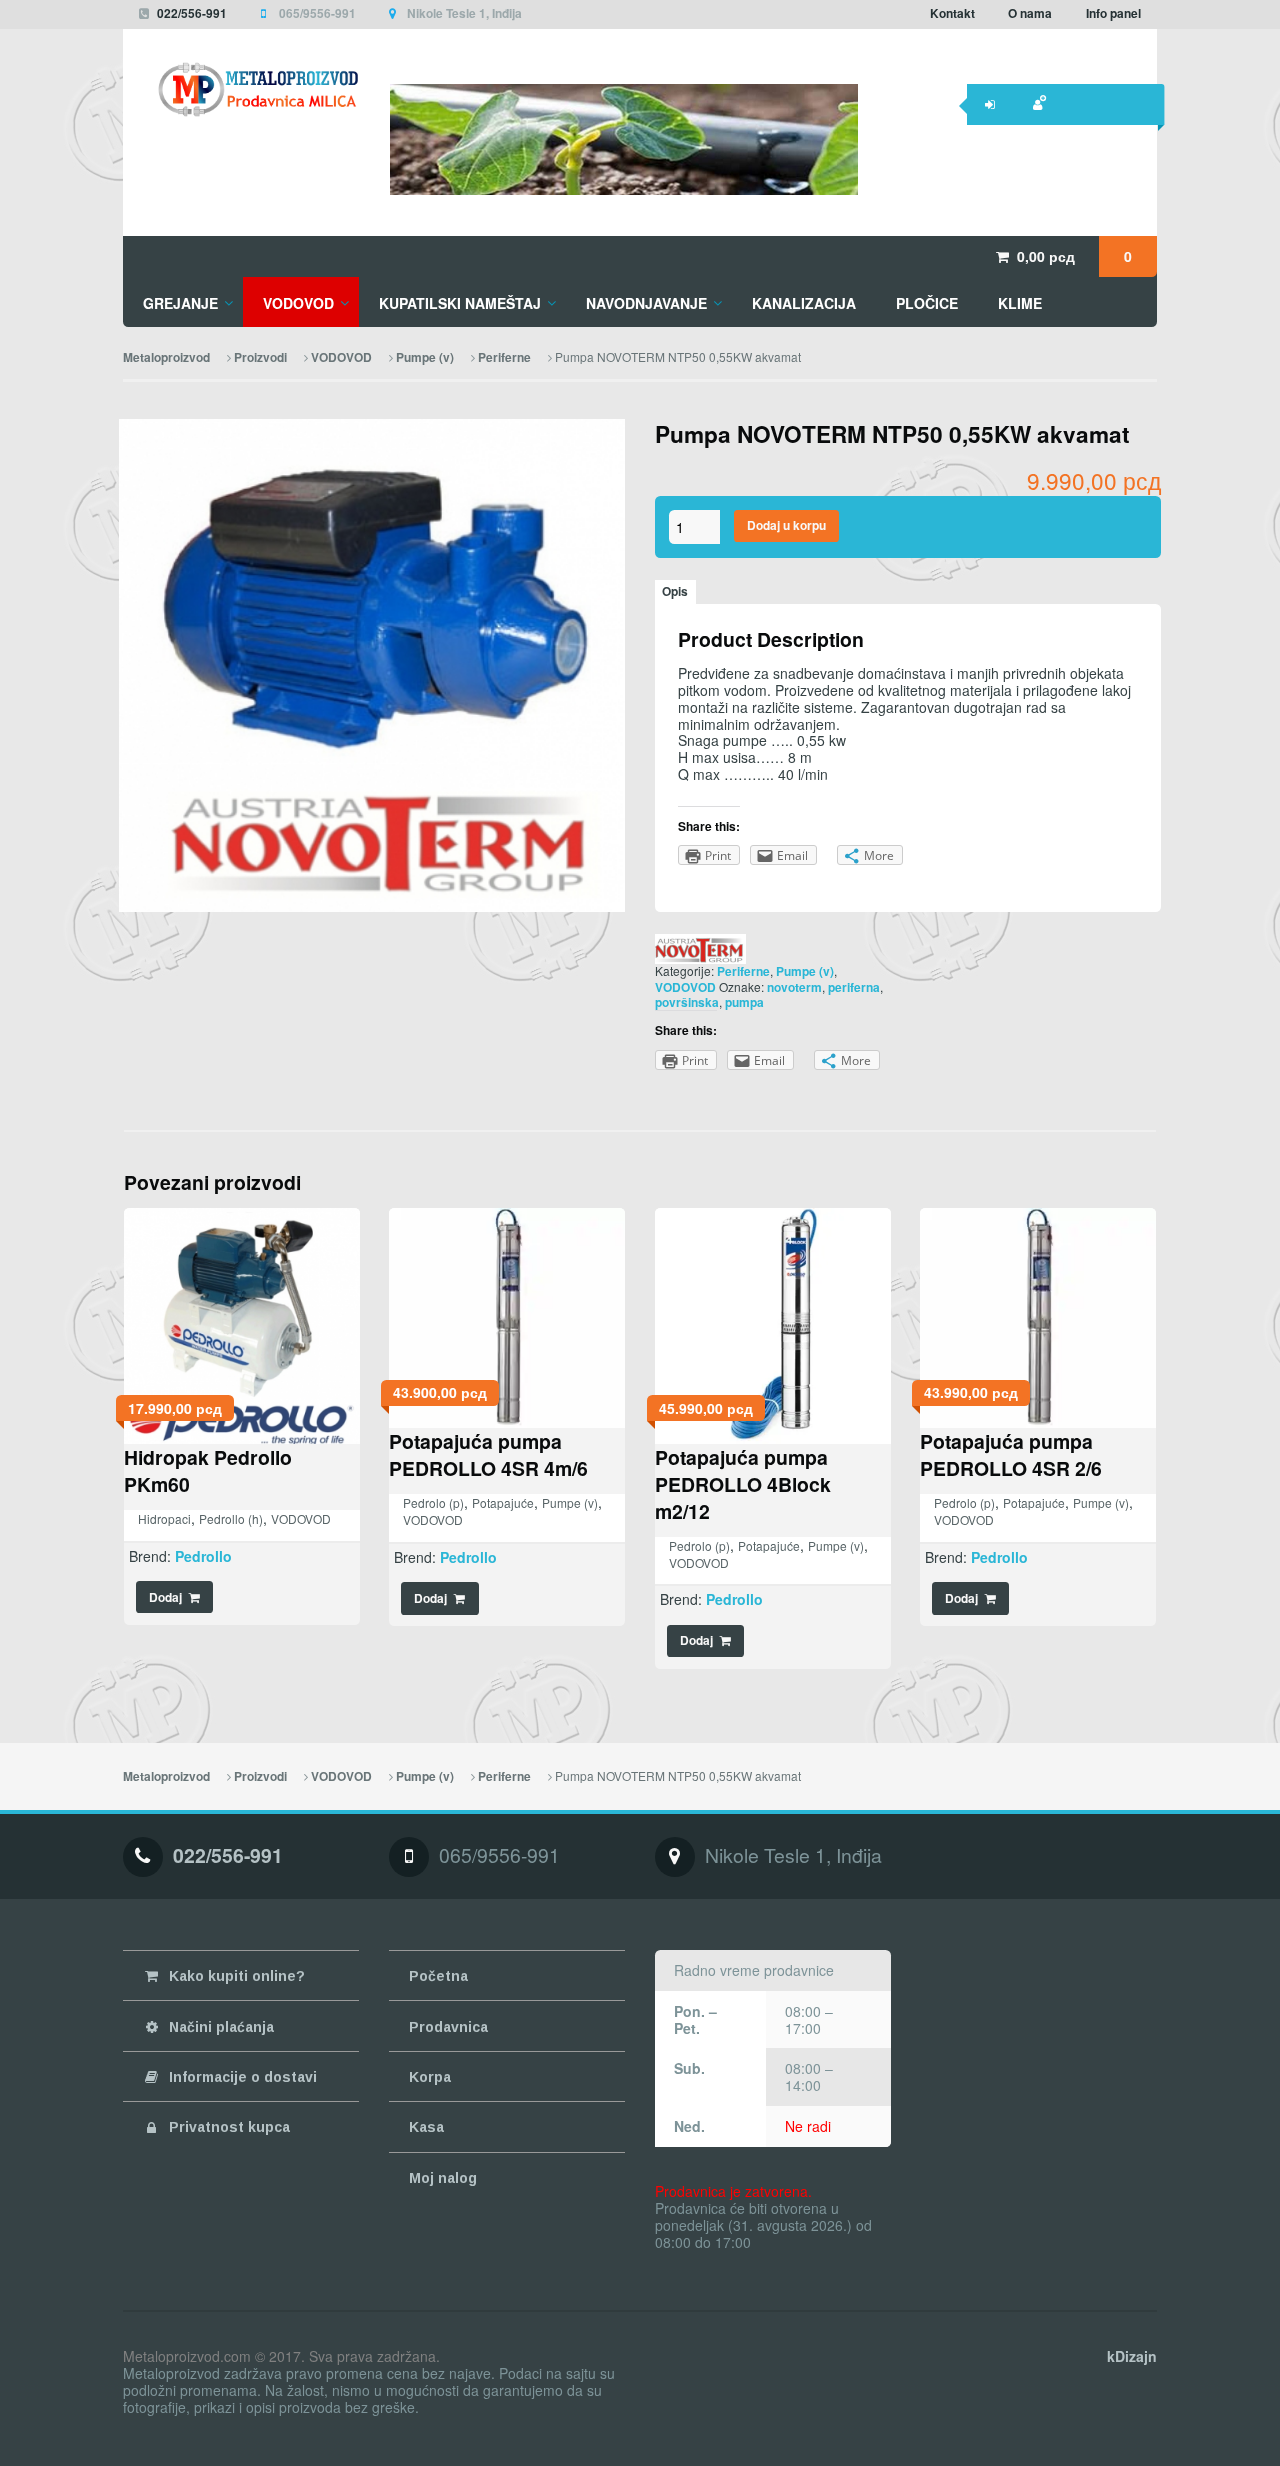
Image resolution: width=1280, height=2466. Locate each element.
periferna (854, 987)
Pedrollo (203, 1556)
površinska (687, 1002)
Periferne (504, 357)
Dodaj (165, 1597)
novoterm (794, 987)
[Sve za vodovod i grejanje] (241, 89)
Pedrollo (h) (231, 1518)
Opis (675, 591)
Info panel (1113, 13)
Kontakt (952, 13)
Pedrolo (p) (433, 1502)
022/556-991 (192, 13)
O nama (1030, 13)
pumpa (744, 1002)
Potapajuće (503, 1502)
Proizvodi (260, 357)
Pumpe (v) (425, 357)
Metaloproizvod (166, 357)
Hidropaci (164, 1518)
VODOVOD (341, 357)
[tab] (675, 592)
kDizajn (1132, 2356)
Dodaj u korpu (786, 525)
